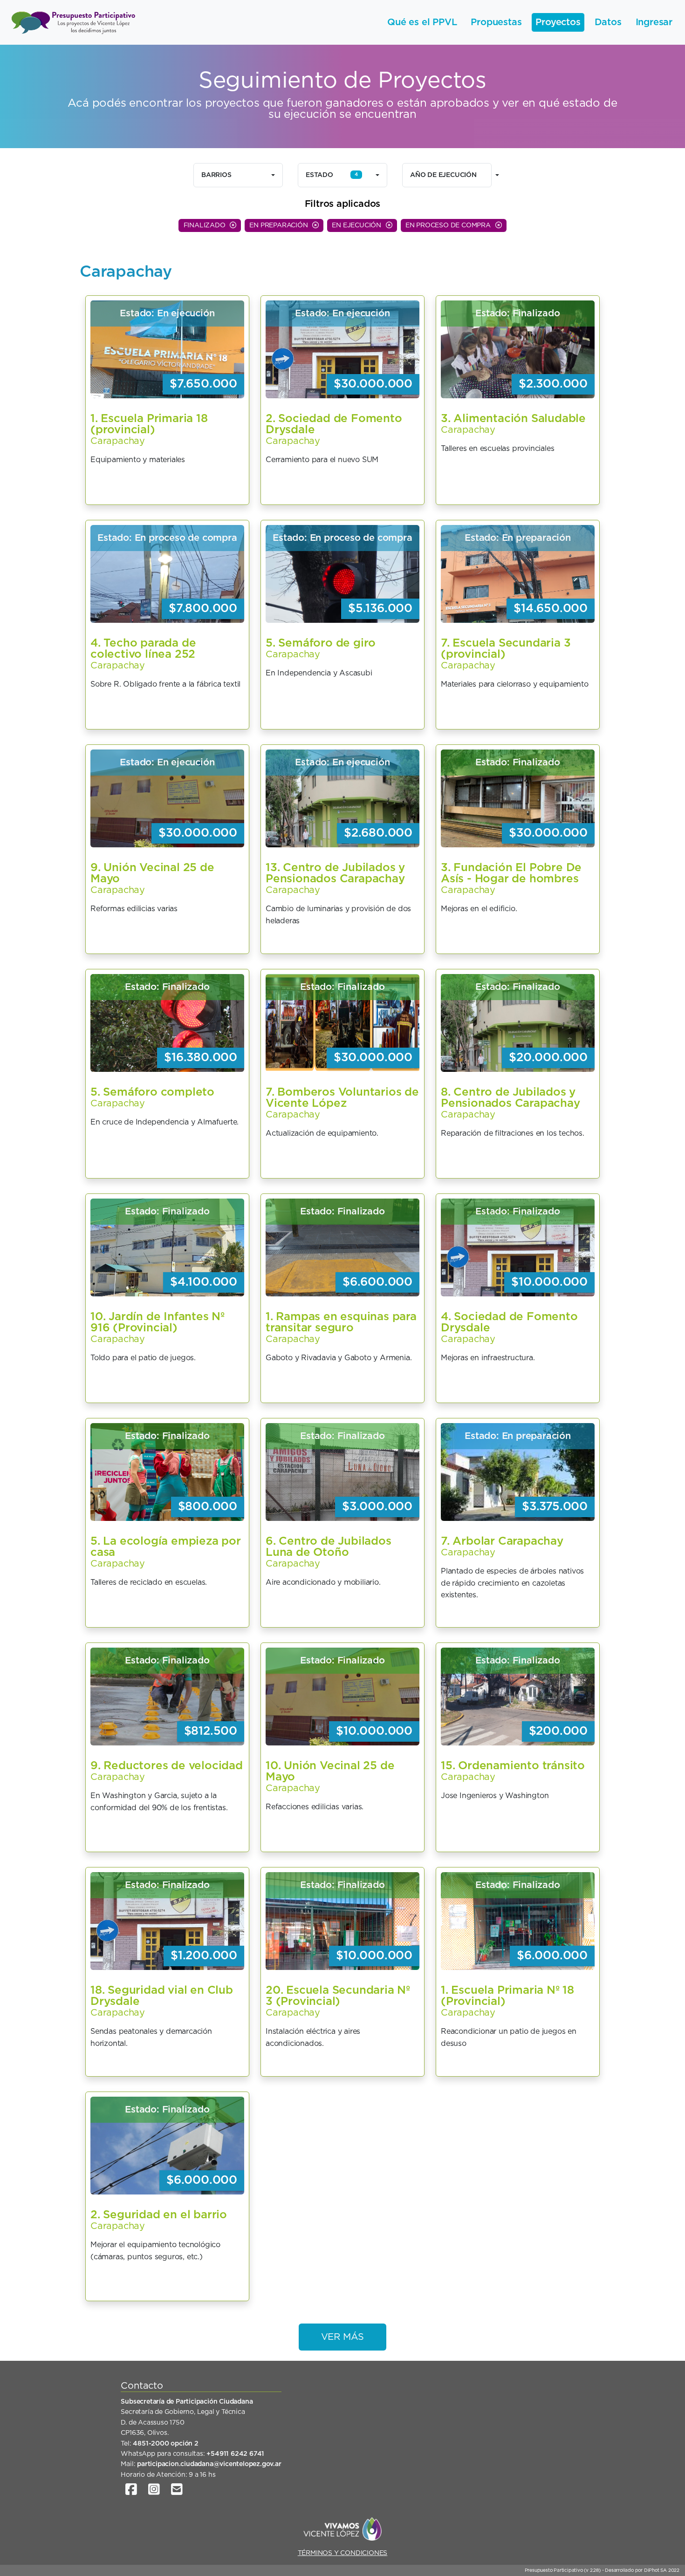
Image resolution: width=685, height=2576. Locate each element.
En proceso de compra (449, 225)
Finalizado (205, 225)
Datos (608, 22)
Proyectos (558, 22)
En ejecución (357, 225)
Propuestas (496, 22)
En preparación (279, 225)
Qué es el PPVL (422, 22)
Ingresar (654, 22)
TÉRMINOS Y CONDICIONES (343, 2553)
